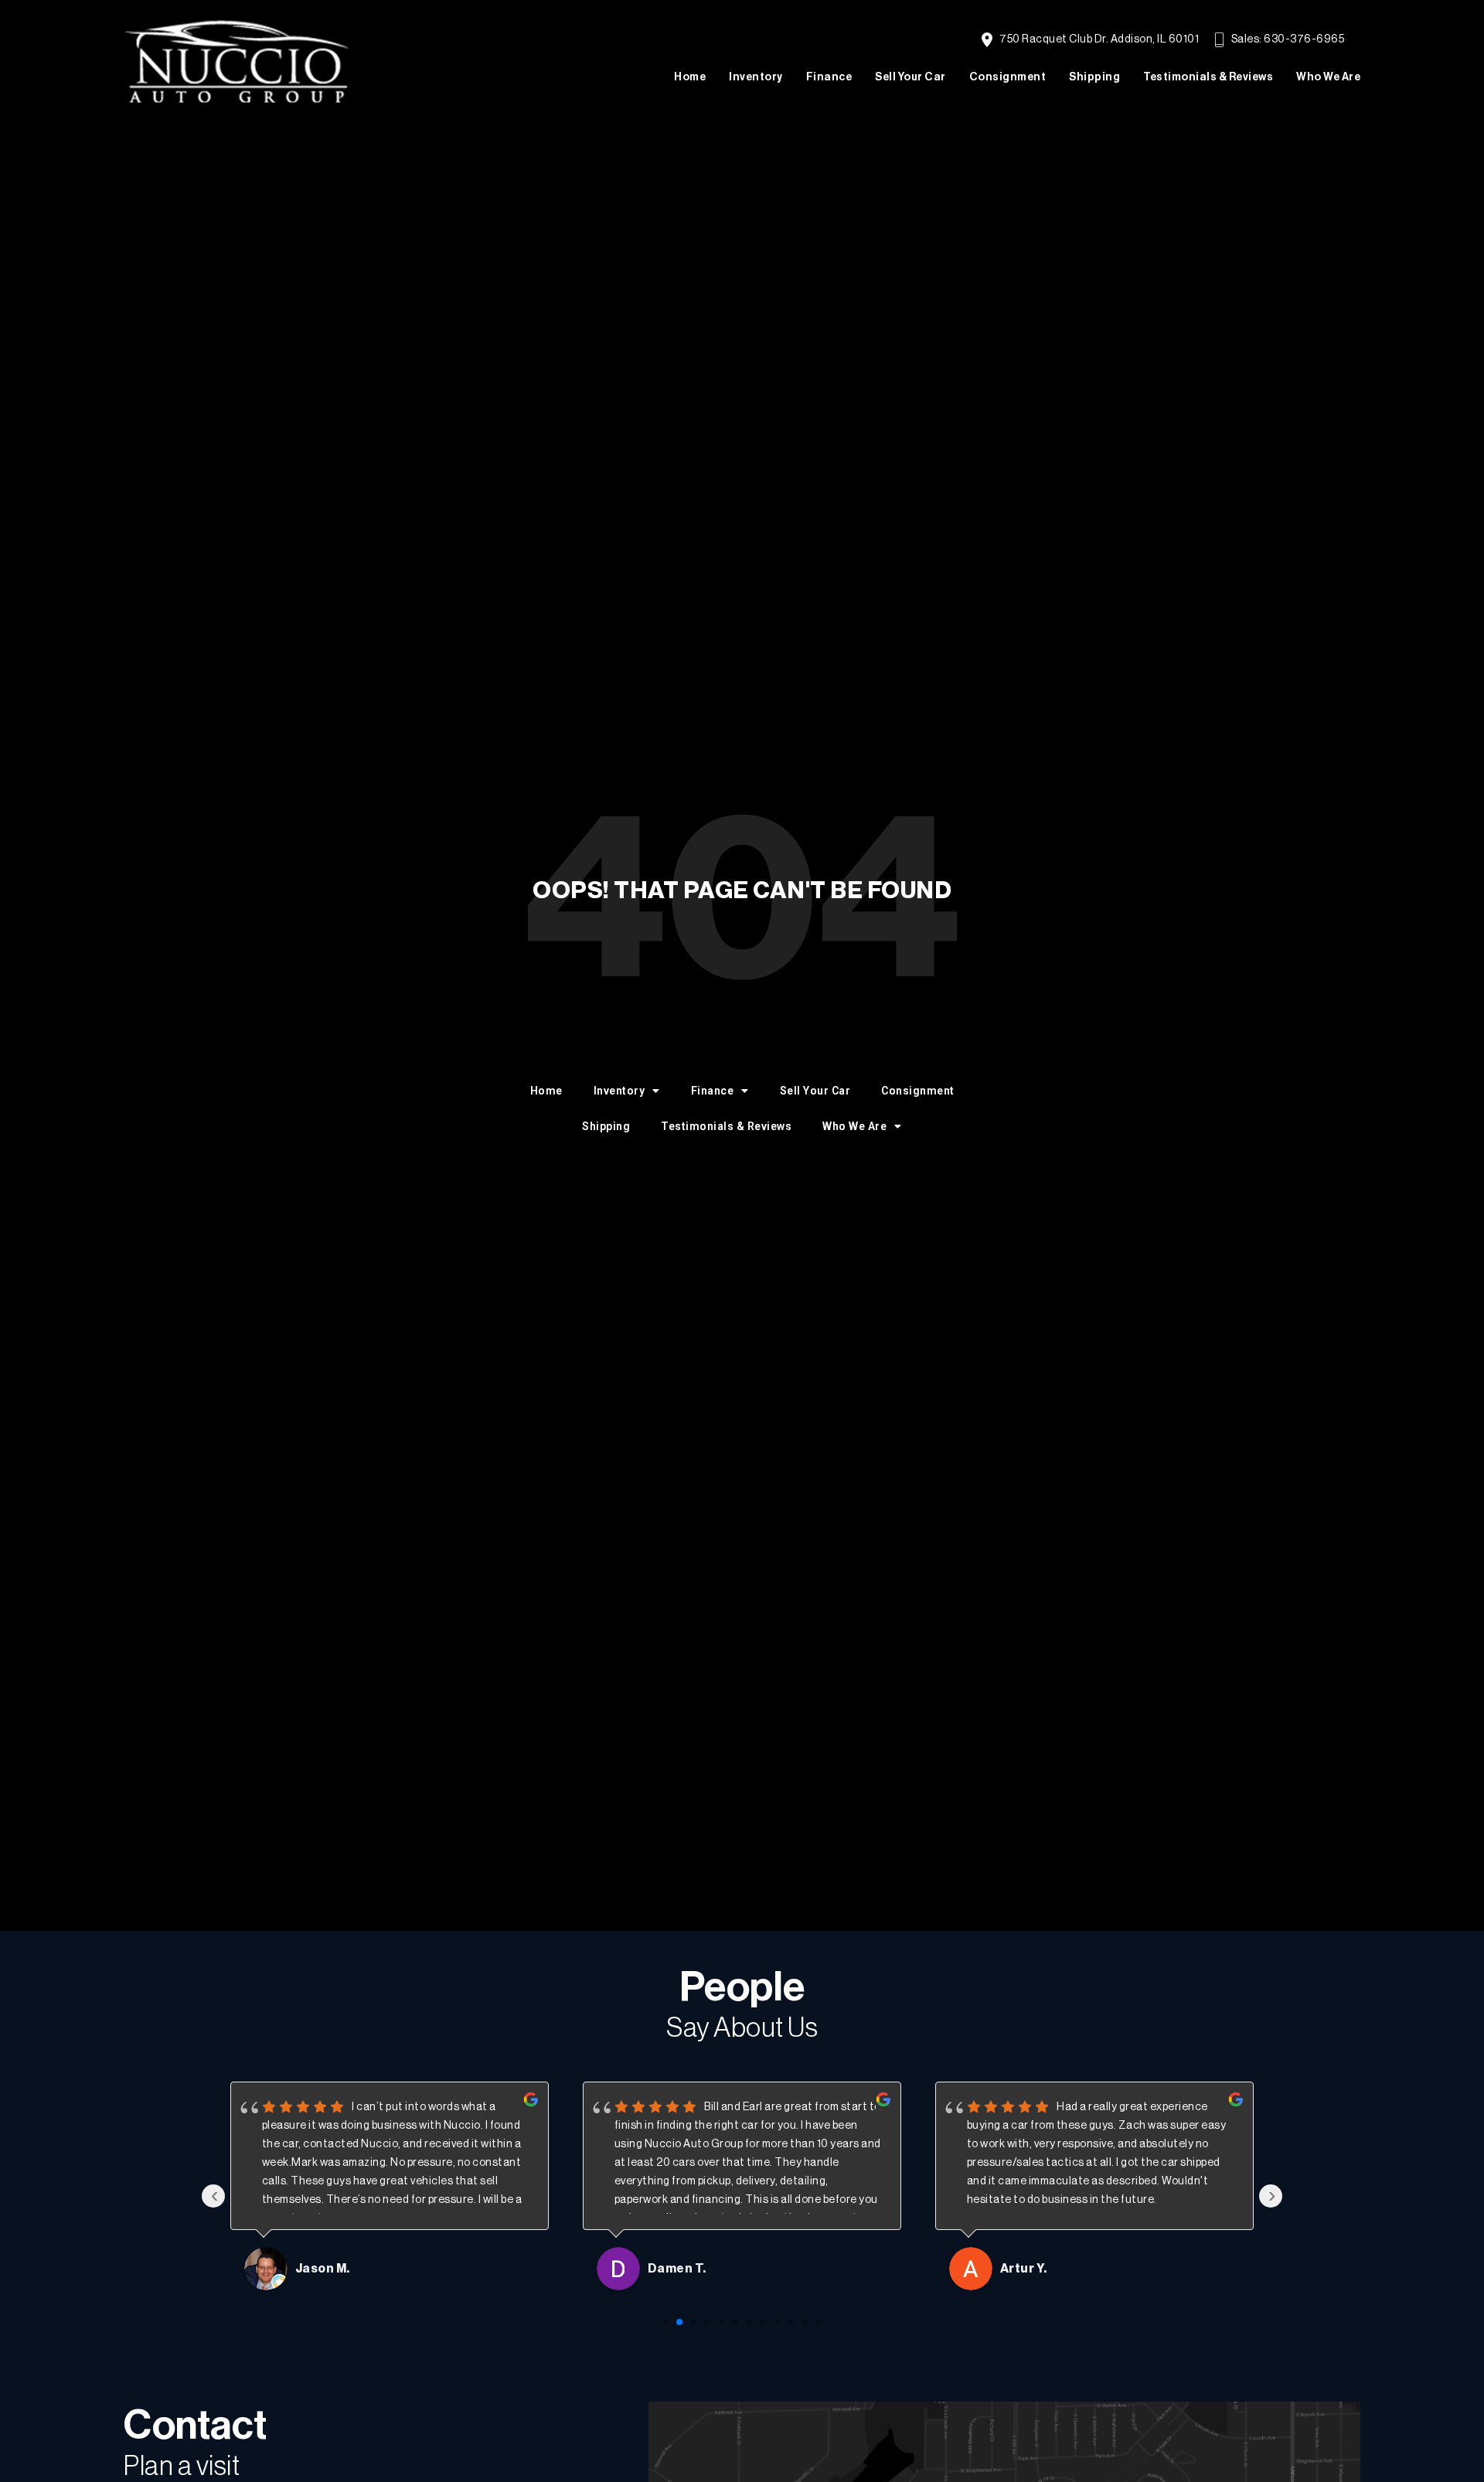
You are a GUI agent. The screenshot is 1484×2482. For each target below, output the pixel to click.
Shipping (1094, 77)
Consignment (1008, 77)
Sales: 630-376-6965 (1287, 39)
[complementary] (1438, 2436)
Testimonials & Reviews (1208, 77)
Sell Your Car (910, 77)
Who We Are (1328, 77)
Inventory (756, 77)
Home (690, 77)
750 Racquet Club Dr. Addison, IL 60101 (1098, 39)
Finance (829, 77)
